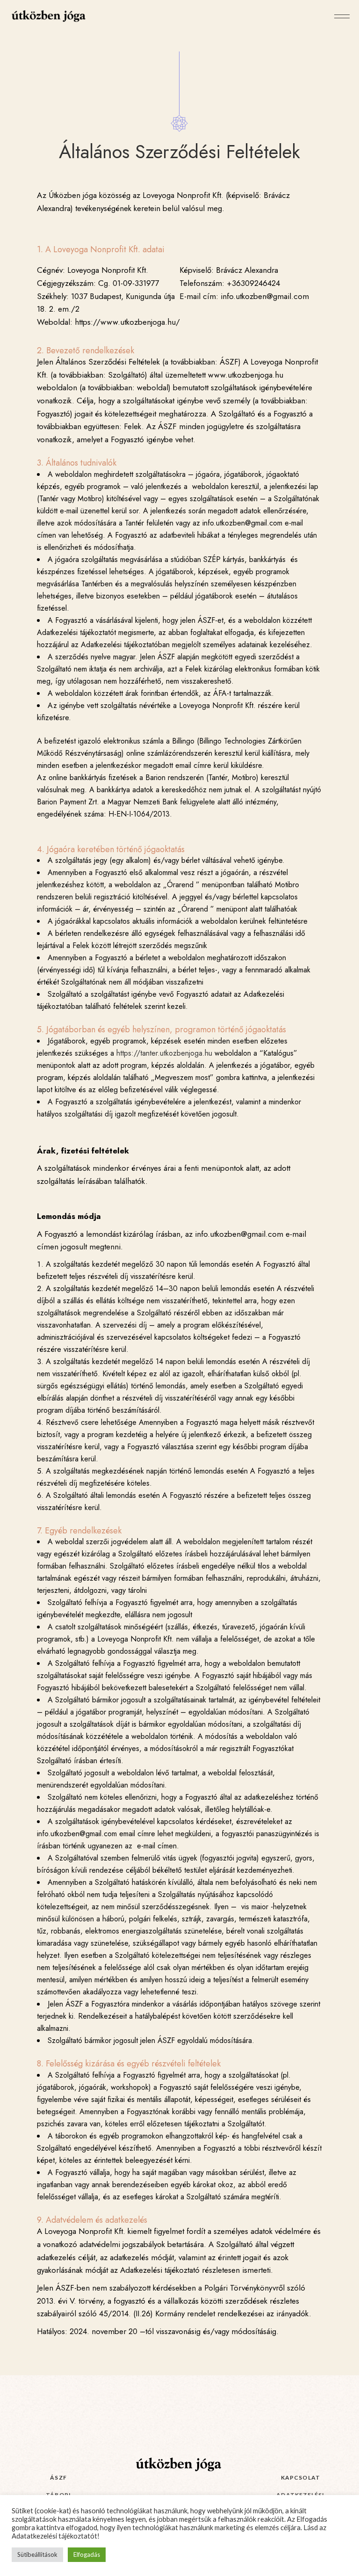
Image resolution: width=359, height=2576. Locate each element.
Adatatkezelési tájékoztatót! (56, 2536)
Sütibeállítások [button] (37, 2554)
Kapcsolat (301, 2477)
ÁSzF (58, 2477)
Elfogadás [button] (87, 2554)
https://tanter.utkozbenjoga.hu (164, 1053)
